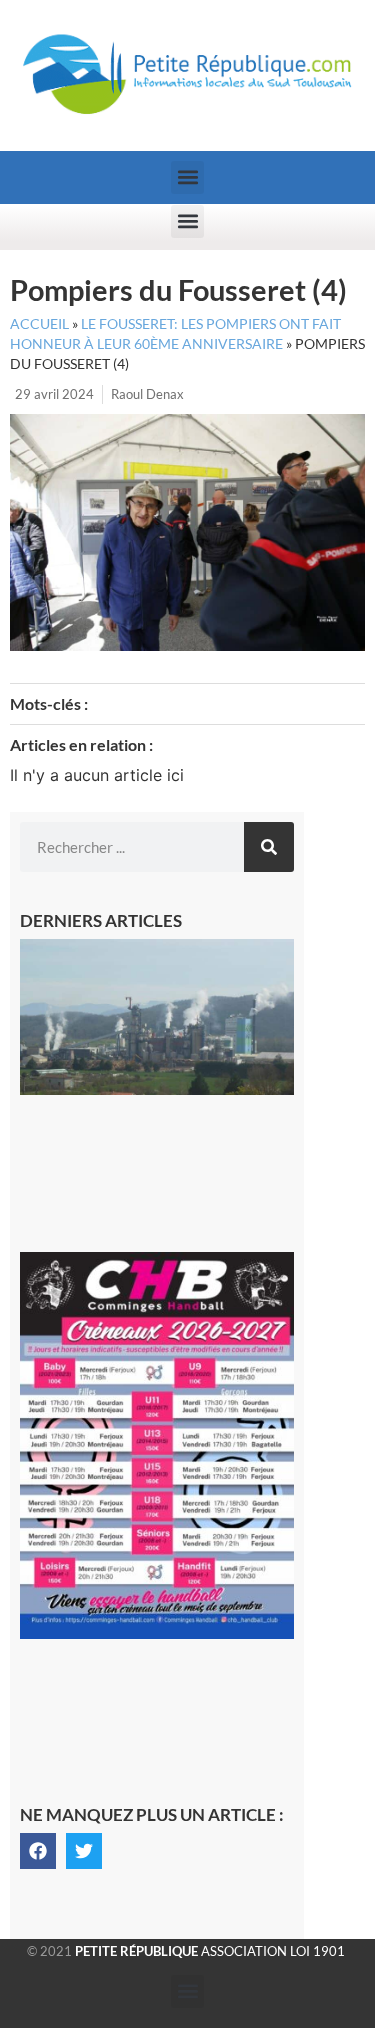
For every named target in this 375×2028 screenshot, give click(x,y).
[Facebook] (38, 1851)
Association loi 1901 (210, 1951)
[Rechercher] (269, 847)
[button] (187, 177)
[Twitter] (84, 1851)
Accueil (39, 324)
